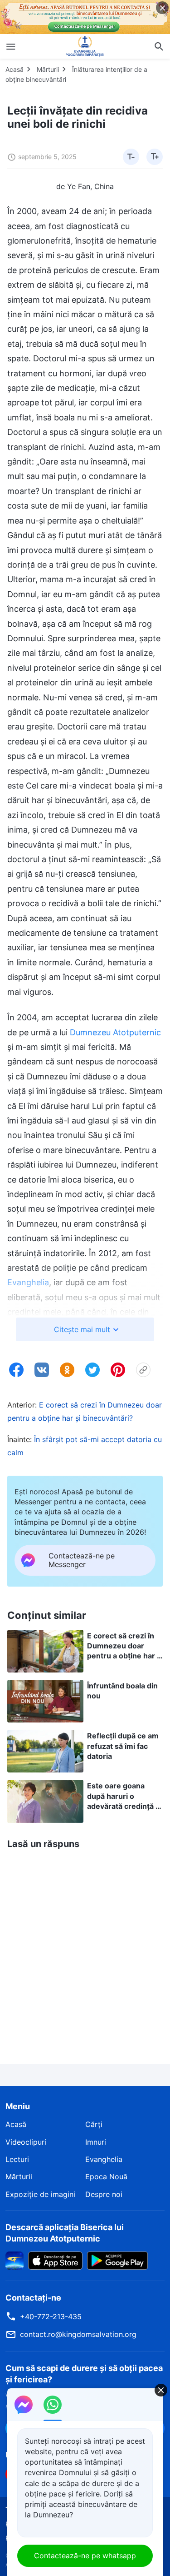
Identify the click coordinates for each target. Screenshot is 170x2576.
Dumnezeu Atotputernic (115, 1032)
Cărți (94, 2124)
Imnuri (96, 2142)
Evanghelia (104, 2159)
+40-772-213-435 (51, 2316)
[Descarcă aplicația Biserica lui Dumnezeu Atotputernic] (15, 2260)
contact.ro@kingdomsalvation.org (78, 2334)
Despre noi (104, 2194)
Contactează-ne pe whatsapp (85, 2556)
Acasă (15, 69)
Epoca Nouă (106, 2177)
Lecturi (17, 2159)
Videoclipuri (26, 2142)
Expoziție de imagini (40, 2194)
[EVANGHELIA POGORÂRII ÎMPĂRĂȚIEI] (85, 46)
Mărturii (48, 69)
